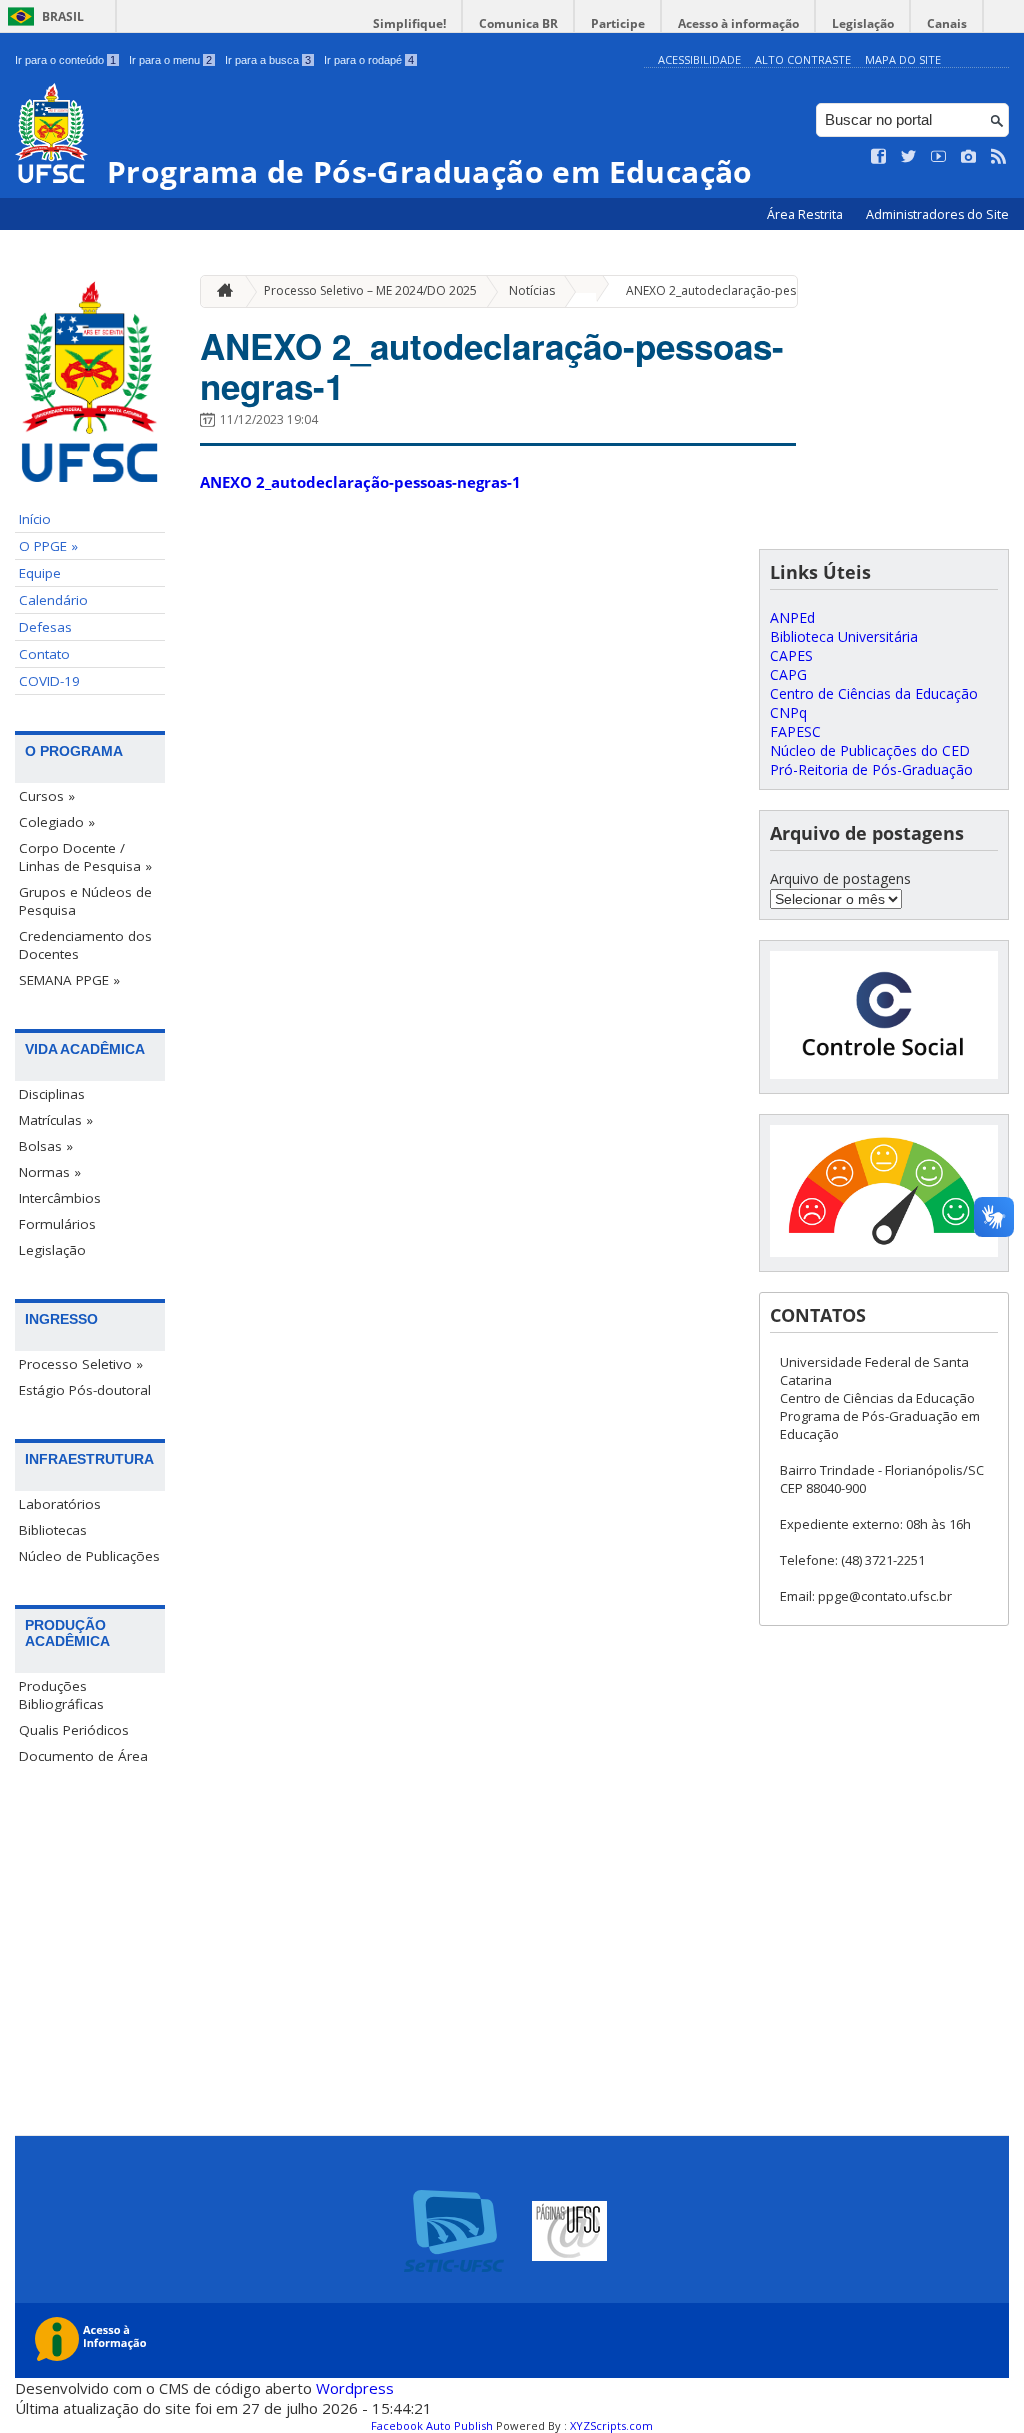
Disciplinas (52, 1094)
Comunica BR (518, 23)
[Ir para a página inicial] (220, 291)
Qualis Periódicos (74, 1730)
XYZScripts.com (611, 2425)
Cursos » (47, 796)
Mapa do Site (903, 59)
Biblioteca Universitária (844, 636)
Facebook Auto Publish (432, 2425)
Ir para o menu (170, 60)
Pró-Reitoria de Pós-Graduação (871, 769)
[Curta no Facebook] (879, 157)
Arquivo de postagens (840, 878)
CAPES (791, 655)
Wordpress (355, 2388)
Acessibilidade (699, 59)
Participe (618, 23)
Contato (44, 654)
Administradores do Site (937, 214)
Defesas (45, 627)
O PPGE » (48, 546)
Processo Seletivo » (81, 1364)
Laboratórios (60, 1504)
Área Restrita (806, 214)
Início (35, 519)
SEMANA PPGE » (69, 980)
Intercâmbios (60, 1198)
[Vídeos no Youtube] (939, 157)
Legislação (863, 23)
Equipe (40, 573)
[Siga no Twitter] (909, 157)
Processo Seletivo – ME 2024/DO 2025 (370, 290)
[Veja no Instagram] (969, 157)
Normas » (50, 1172)
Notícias (532, 290)
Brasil (63, 16)
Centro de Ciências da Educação (874, 693)
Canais (947, 23)
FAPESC (795, 731)
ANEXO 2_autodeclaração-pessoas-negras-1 (751, 290)
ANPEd (792, 617)
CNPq (788, 712)
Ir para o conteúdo (65, 60)
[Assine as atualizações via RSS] (999, 157)
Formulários (57, 1224)
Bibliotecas (53, 1530)
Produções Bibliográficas (61, 1695)
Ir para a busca (268, 60)
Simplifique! (409, 23)
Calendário (53, 600)
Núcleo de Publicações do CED (870, 750)
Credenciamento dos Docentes (85, 945)
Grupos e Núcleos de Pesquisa (85, 901)
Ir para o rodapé (369, 60)
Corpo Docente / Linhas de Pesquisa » (85, 857)
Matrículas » (56, 1120)
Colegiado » (57, 822)
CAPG (788, 674)
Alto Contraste (803, 59)
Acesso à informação (738, 23)
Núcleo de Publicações (89, 1556)
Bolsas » (46, 1146)
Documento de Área (83, 1756)
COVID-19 (49, 681)
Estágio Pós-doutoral (85, 1390)
